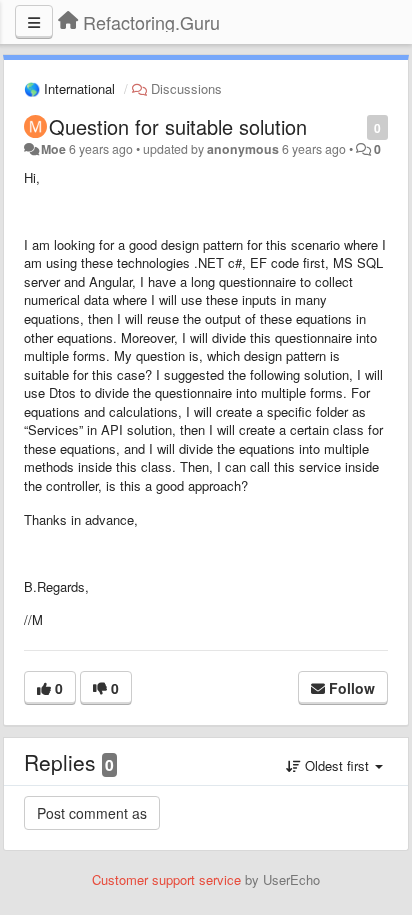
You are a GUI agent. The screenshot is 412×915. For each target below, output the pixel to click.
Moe (53, 149)
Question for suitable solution (178, 126)
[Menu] (34, 22)
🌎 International (69, 88)
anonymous (243, 149)
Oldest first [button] (337, 765)
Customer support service (166, 879)
